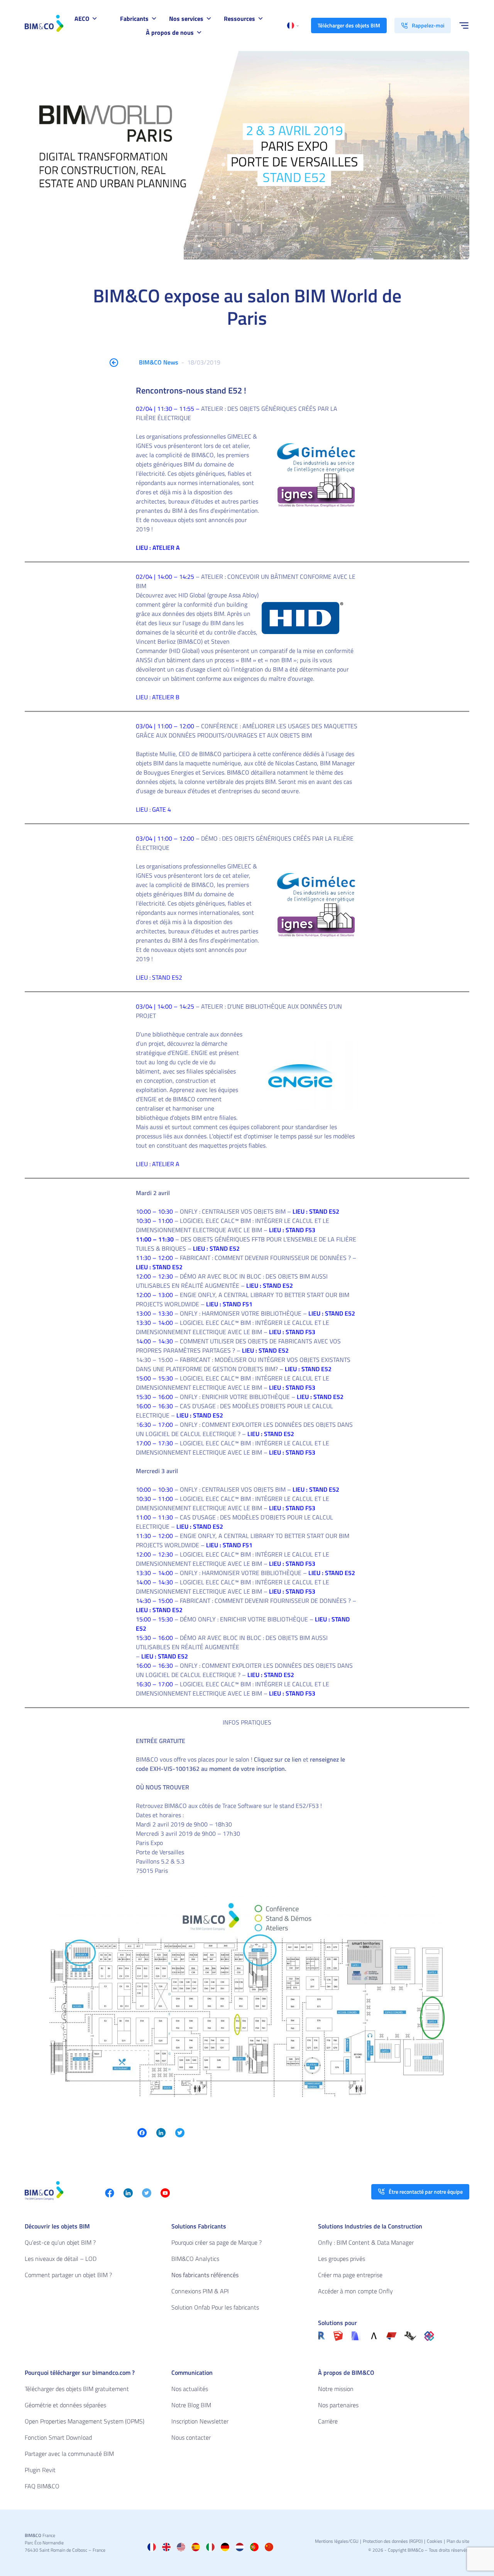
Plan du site (458, 2541)
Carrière (328, 2421)
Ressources (239, 19)
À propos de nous (170, 32)
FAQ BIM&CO (42, 2486)
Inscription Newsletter (200, 2421)
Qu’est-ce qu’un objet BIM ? (60, 2242)
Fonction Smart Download (58, 2437)
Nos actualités (190, 2389)
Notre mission (336, 2389)
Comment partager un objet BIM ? (68, 2275)
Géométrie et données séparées (65, 2405)
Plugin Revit (40, 2470)
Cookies (435, 2541)
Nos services (186, 19)
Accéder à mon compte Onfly (355, 2291)
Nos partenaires (338, 2405)
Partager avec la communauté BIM (69, 2454)
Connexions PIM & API (200, 2291)
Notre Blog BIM (191, 2405)
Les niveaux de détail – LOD (61, 2259)
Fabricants (134, 19)
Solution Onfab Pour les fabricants (215, 2307)
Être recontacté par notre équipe (426, 2192)
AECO (82, 19)
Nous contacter (191, 2437)
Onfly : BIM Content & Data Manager (366, 2242)
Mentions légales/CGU (337, 2541)
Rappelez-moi (428, 25)
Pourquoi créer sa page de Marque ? (217, 2242)
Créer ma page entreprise (350, 2275)
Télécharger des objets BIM (349, 25)
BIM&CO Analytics (195, 2259)
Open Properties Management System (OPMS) (85, 2421)
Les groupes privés (342, 2259)
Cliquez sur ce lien (277, 1759)
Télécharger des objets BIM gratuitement (77, 2389)
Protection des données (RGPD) (393, 2541)
